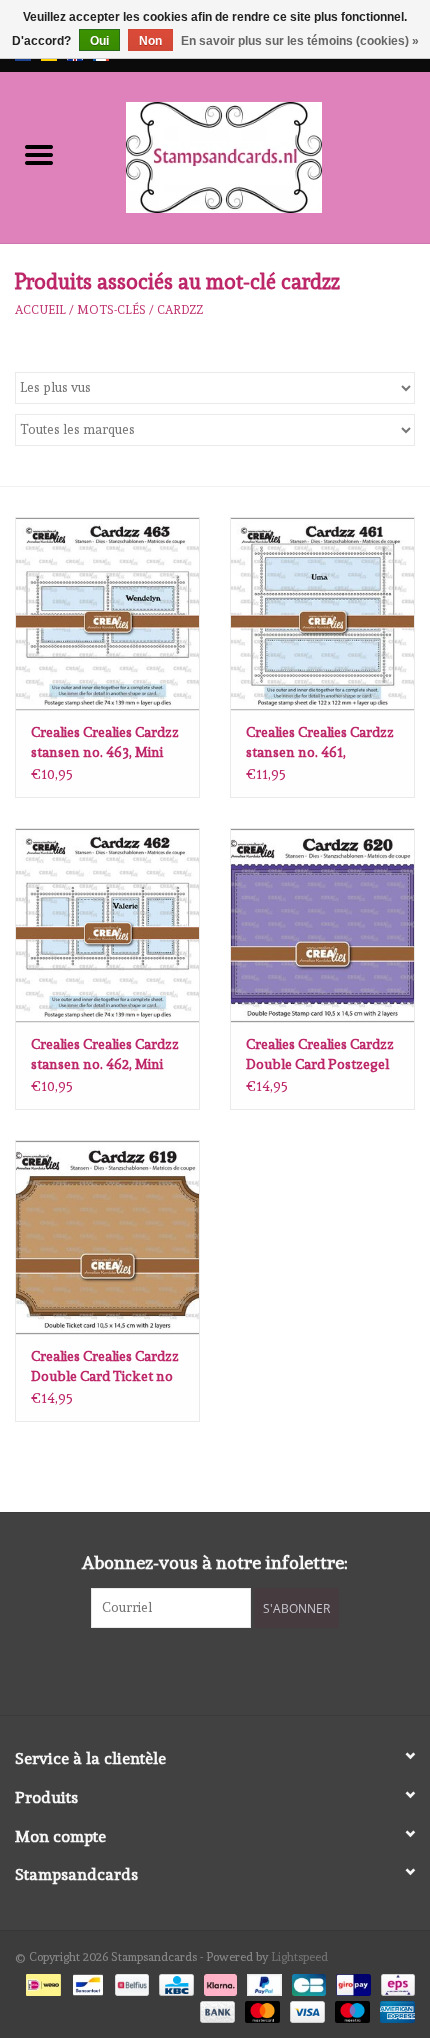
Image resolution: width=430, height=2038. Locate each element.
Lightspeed (299, 1957)
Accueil (40, 310)
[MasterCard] (260, 2008)
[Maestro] (350, 2008)
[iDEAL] (41, 1982)
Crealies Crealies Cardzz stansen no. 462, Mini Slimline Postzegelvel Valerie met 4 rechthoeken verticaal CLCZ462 (105, 1055)
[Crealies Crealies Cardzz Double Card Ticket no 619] (107, 1237)
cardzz (180, 310)
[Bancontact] (86, 1982)
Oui (99, 41)
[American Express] (394, 2008)
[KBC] (174, 1982)
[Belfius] (130, 1982)
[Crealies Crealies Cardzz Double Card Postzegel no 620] (322, 925)
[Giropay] (351, 1982)
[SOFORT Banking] (218, 1982)
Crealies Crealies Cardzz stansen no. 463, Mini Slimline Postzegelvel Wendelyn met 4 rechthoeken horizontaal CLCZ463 (105, 743)
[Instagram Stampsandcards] (233, 1669)
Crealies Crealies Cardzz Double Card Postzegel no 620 (320, 1055)
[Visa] (305, 2008)
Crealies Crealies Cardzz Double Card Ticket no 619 (105, 1367)
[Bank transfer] (215, 2008)
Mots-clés (111, 310)
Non (150, 41)
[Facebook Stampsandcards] (198, 1669)
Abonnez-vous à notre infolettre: (215, 1562)
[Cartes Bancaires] (307, 1982)
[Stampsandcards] (254, 154)
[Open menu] (39, 154)
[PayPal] (262, 1982)
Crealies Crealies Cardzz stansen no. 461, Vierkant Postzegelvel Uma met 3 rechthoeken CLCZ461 (320, 743)
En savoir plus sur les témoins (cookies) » (300, 41)
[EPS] (394, 1982)
